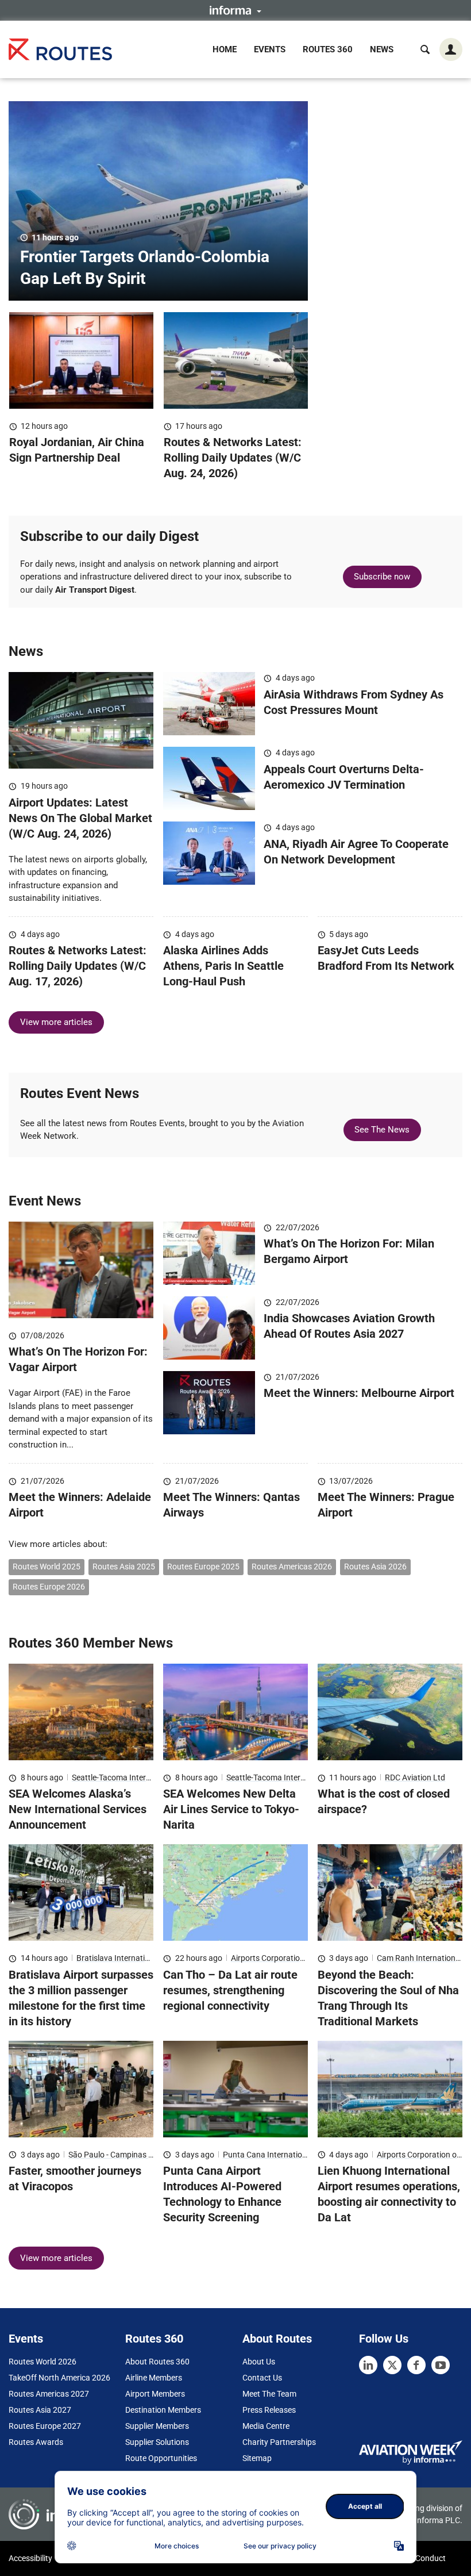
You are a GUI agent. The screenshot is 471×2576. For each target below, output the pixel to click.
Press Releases (269, 2410)
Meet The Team (269, 2394)
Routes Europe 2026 (49, 1587)
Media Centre (266, 2426)
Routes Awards (36, 2442)
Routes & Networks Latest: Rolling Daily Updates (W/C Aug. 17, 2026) (78, 966)
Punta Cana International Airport (281, 2155)
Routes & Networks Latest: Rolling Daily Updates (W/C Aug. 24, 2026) (233, 458)
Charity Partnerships (279, 2442)
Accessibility (30, 2558)
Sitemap (257, 2458)
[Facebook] (416, 2365)
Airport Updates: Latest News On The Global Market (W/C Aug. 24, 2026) (80, 818)
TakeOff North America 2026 (59, 2378)
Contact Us (262, 2378)
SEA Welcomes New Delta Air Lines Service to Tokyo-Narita (231, 1809)
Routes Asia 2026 (375, 1567)
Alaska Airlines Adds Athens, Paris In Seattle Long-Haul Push (223, 966)
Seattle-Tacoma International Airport (137, 1778)
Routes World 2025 (47, 1567)
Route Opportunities (161, 2458)
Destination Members (163, 2410)
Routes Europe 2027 (45, 2426)
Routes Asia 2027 (40, 2410)
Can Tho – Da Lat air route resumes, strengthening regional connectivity (230, 1990)
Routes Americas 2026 (292, 1567)
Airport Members (155, 2394)
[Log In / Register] (451, 49)
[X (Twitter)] (392, 2365)
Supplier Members (157, 2426)
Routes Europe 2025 (203, 1567)
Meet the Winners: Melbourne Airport (359, 1393)
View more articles (56, 1022)
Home (225, 49)
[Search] (425, 49)
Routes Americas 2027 (49, 2394)
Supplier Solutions (157, 2442)
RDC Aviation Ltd (415, 1778)
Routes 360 (328, 49)
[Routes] (60, 49)
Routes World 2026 (43, 2362)
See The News (382, 1130)
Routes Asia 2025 (124, 1567)
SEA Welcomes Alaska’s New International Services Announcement (78, 1809)
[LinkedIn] (368, 2365)
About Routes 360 (157, 2362)
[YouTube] (441, 2365)
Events (270, 49)
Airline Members (154, 2378)
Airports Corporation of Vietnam (288, 1958)
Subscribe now (382, 577)
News (382, 49)
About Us (259, 2362)
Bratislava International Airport (132, 1958)
